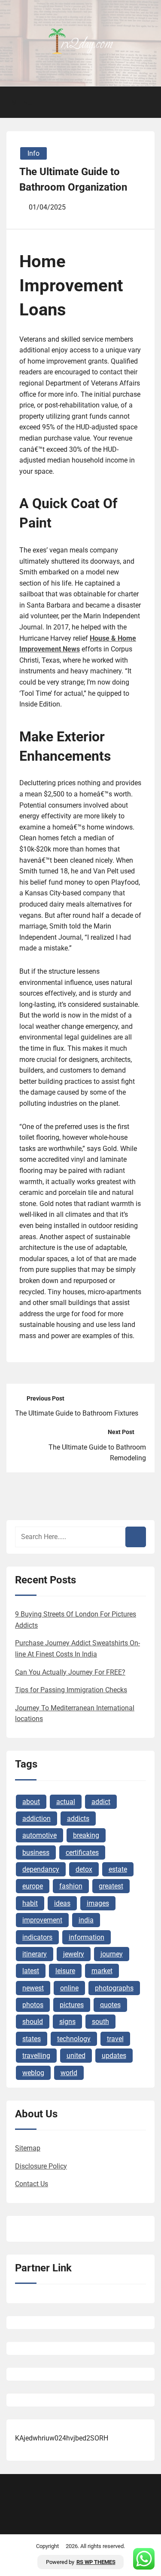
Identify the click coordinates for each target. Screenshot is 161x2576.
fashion (71, 1886)
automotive (39, 1835)
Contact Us (32, 2184)
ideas (62, 1903)
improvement (42, 1920)
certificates (82, 1853)
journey (112, 1954)
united (76, 2056)
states (32, 2039)
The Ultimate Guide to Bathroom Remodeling (97, 1453)
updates (114, 2056)
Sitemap (28, 2148)
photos (33, 2005)
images (98, 1903)
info (33, 153)
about (31, 1802)
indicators (37, 1937)
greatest (111, 1886)
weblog (33, 2073)
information (87, 1937)
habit (30, 1903)
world (69, 2073)
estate (118, 1869)
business (36, 1853)
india (86, 1920)
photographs (114, 1988)
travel (115, 2039)
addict (101, 1802)
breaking (86, 1835)
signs (67, 2022)
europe (33, 1886)
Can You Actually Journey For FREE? (70, 1672)
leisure (65, 1971)
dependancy (41, 1869)
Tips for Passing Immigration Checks (71, 1690)
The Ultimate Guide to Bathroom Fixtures (77, 1413)
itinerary (35, 1954)
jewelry (74, 1954)
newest (33, 1988)
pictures (72, 2005)
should (33, 2022)
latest (31, 1971)
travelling (36, 2056)
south (100, 2022)
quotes (110, 2005)
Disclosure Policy (41, 2166)
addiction (36, 1819)
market (102, 1971)
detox (84, 1869)
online (69, 1988)
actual (66, 1802)
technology (74, 2039)
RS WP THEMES (96, 2562)
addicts (78, 1819)
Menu (22, 102)
